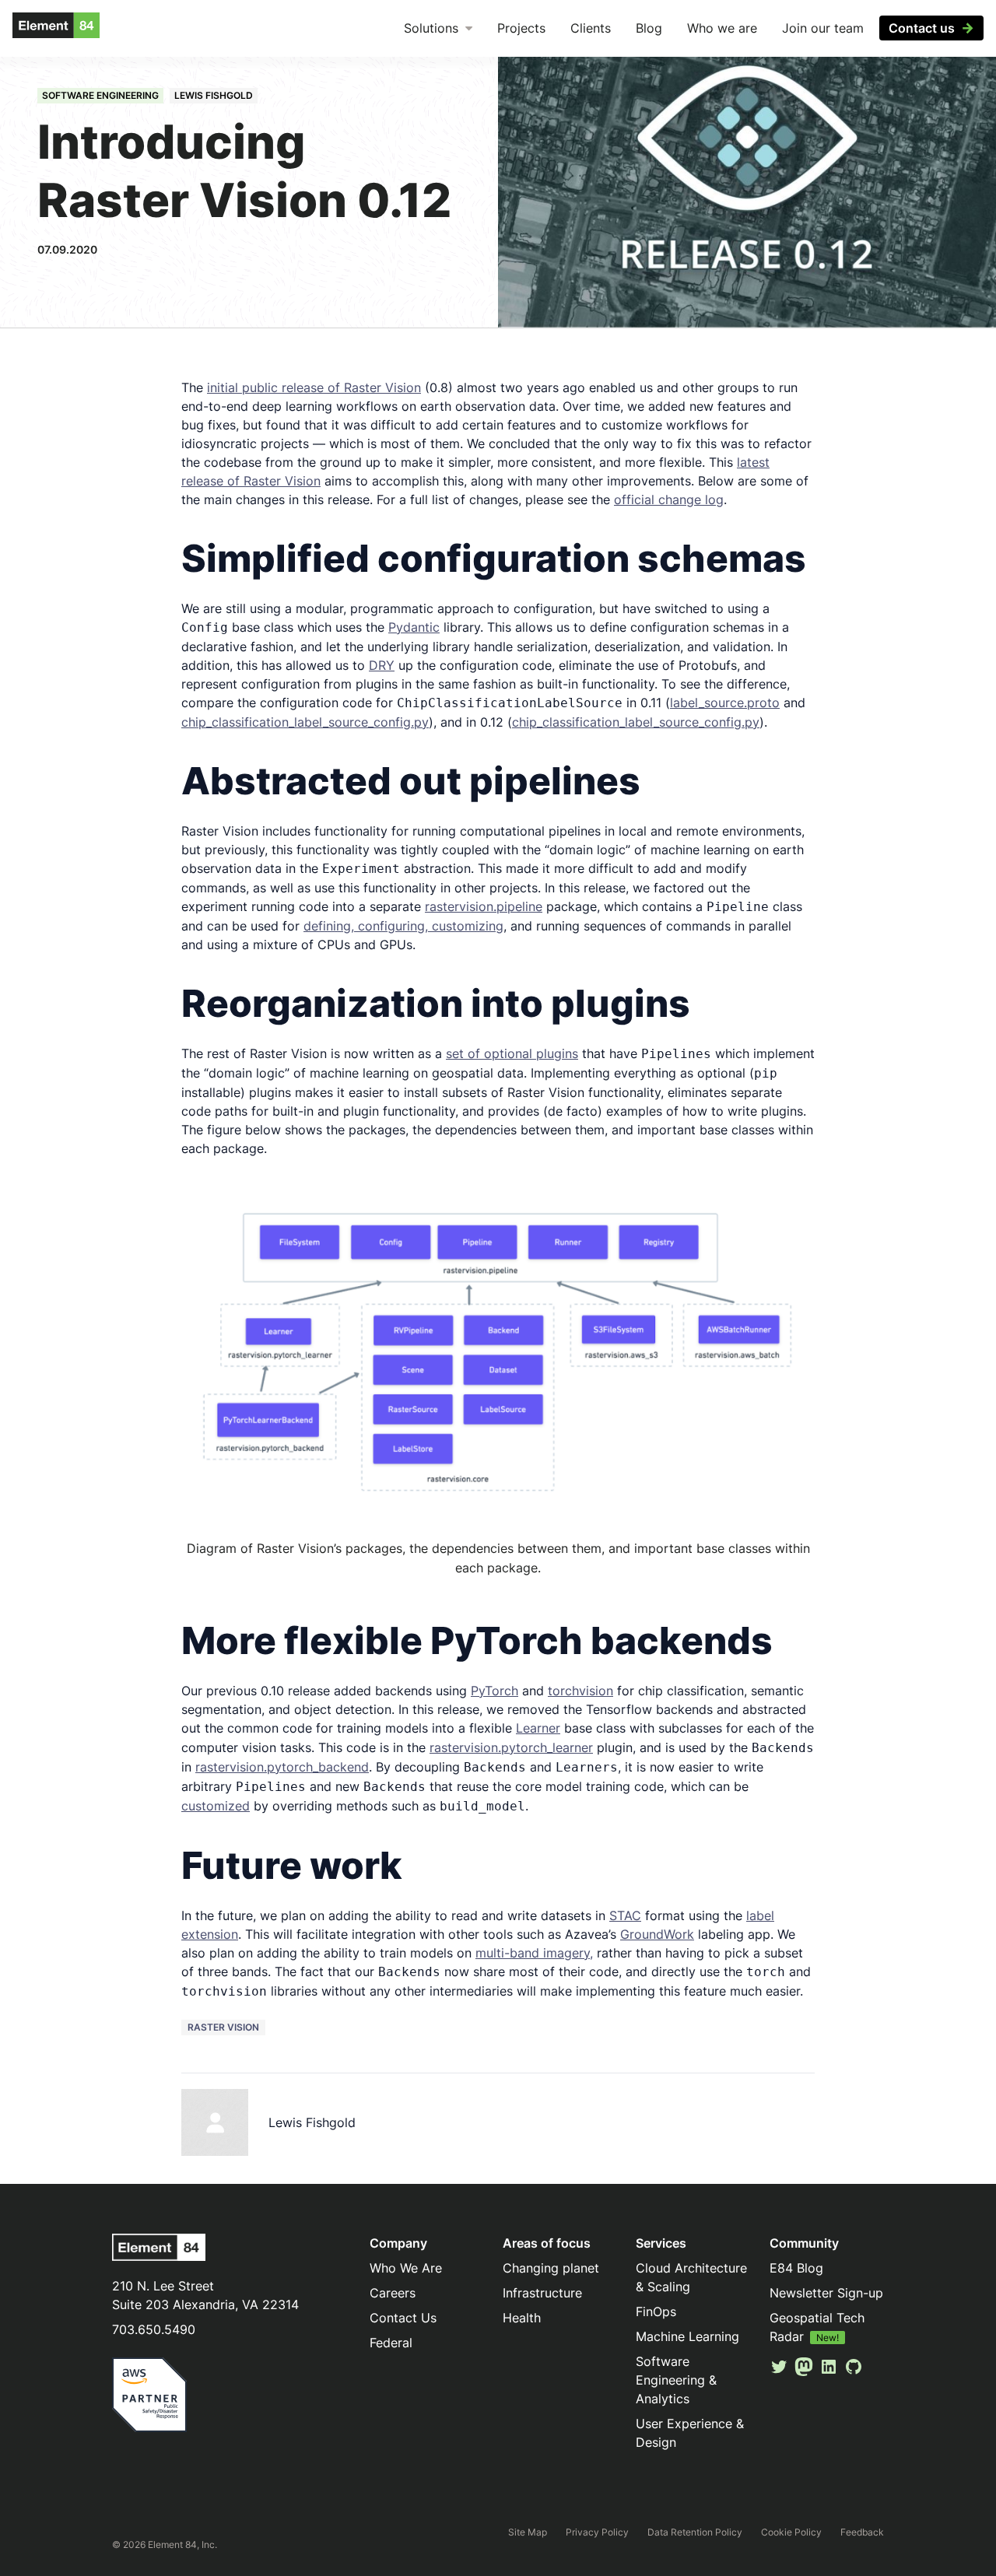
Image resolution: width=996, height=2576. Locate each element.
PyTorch (494, 1691)
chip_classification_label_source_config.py (305, 722)
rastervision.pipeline (484, 906)
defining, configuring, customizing (403, 926)
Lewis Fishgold (214, 95)
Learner (538, 1728)
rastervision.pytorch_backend (282, 1767)
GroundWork (657, 1934)
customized (216, 1806)
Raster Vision (223, 2027)
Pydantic (414, 627)
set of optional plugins (512, 1053)
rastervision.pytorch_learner (511, 1747)
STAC (625, 1915)
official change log (669, 499)
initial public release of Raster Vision (314, 387)
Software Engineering (100, 95)
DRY (382, 665)
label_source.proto (725, 703)
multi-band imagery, (534, 1953)
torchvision (580, 1691)
